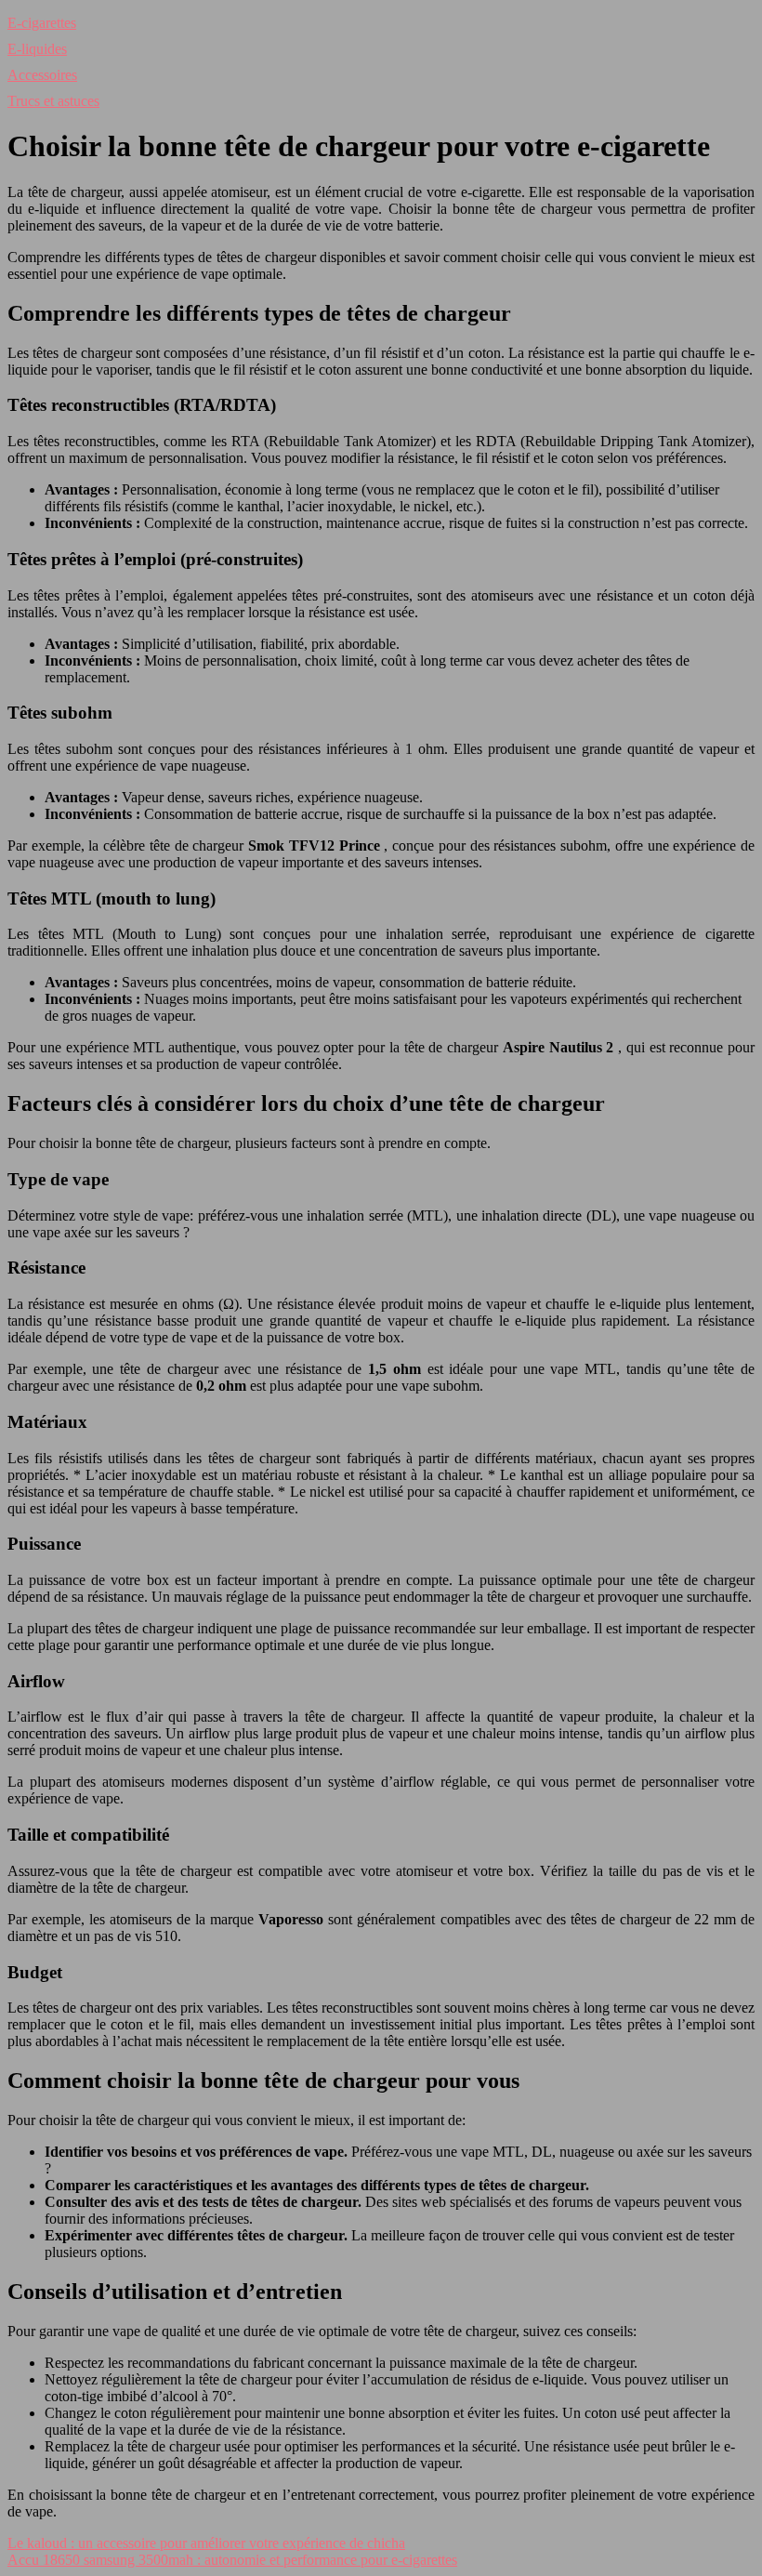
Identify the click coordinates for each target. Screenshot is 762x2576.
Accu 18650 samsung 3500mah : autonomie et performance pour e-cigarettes (232, 2560)
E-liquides (37, 49)
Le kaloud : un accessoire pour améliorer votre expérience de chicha (206, 2543)
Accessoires (42, 75)
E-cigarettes (42, 23)
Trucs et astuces (53, 101)
